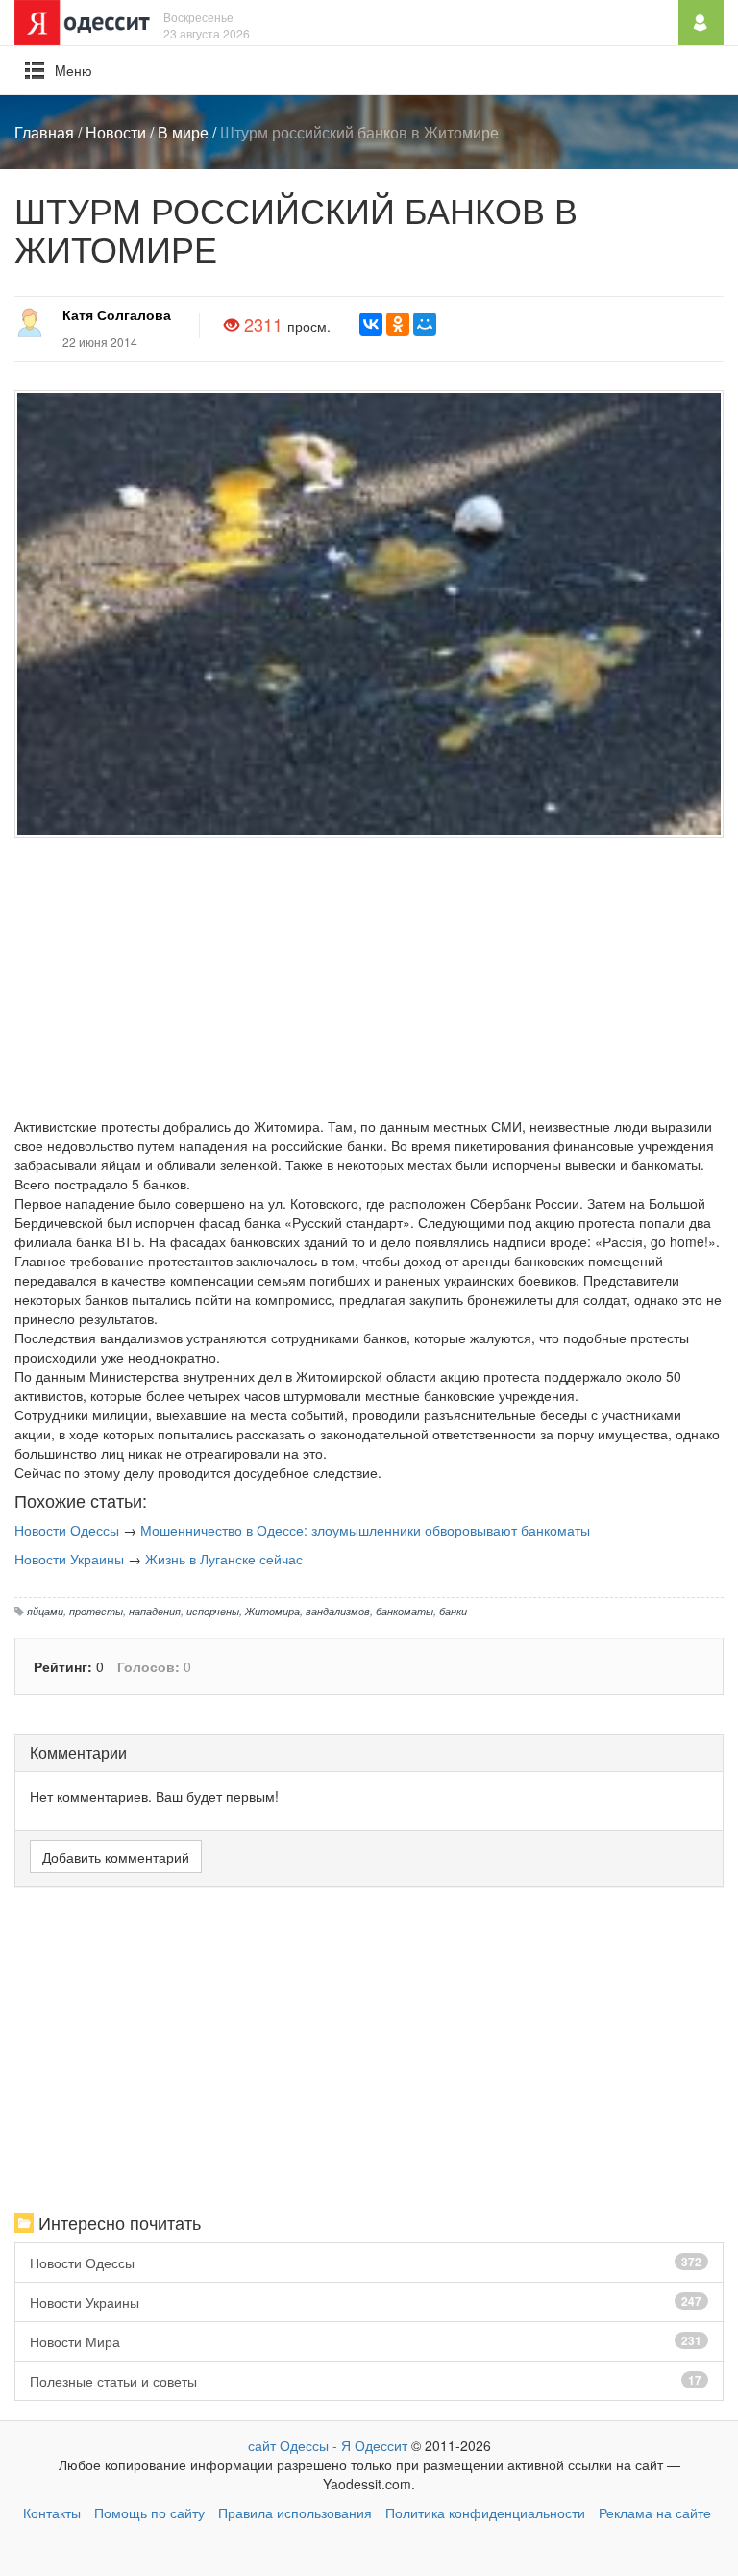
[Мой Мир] (425, 324)
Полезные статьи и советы (366, 2381)
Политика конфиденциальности (485, 2513)
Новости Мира (366, 2341)
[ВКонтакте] (371, 324)
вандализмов (338, 1611)
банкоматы (405, 1611)
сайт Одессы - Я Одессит (328, 2445)
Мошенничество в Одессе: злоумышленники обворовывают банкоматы (365, 1530)
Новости (116, 132)
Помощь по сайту (149, 2513)
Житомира (272, 1611)
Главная (44, 132)
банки (453, 1611)
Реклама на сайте (655, 2513)
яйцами (45, 1611)
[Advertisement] (369, 982)
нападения (155, 1611)
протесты (96, 1611)
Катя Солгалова (117, 314)
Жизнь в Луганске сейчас (224, 1559)
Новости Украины (69, 1559)
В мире (183, 132)
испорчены (213, 1611)
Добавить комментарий (116, 1857)
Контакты (52, 2513)
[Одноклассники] (398, 324)
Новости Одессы (67, 1530)
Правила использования (295, 2513)
